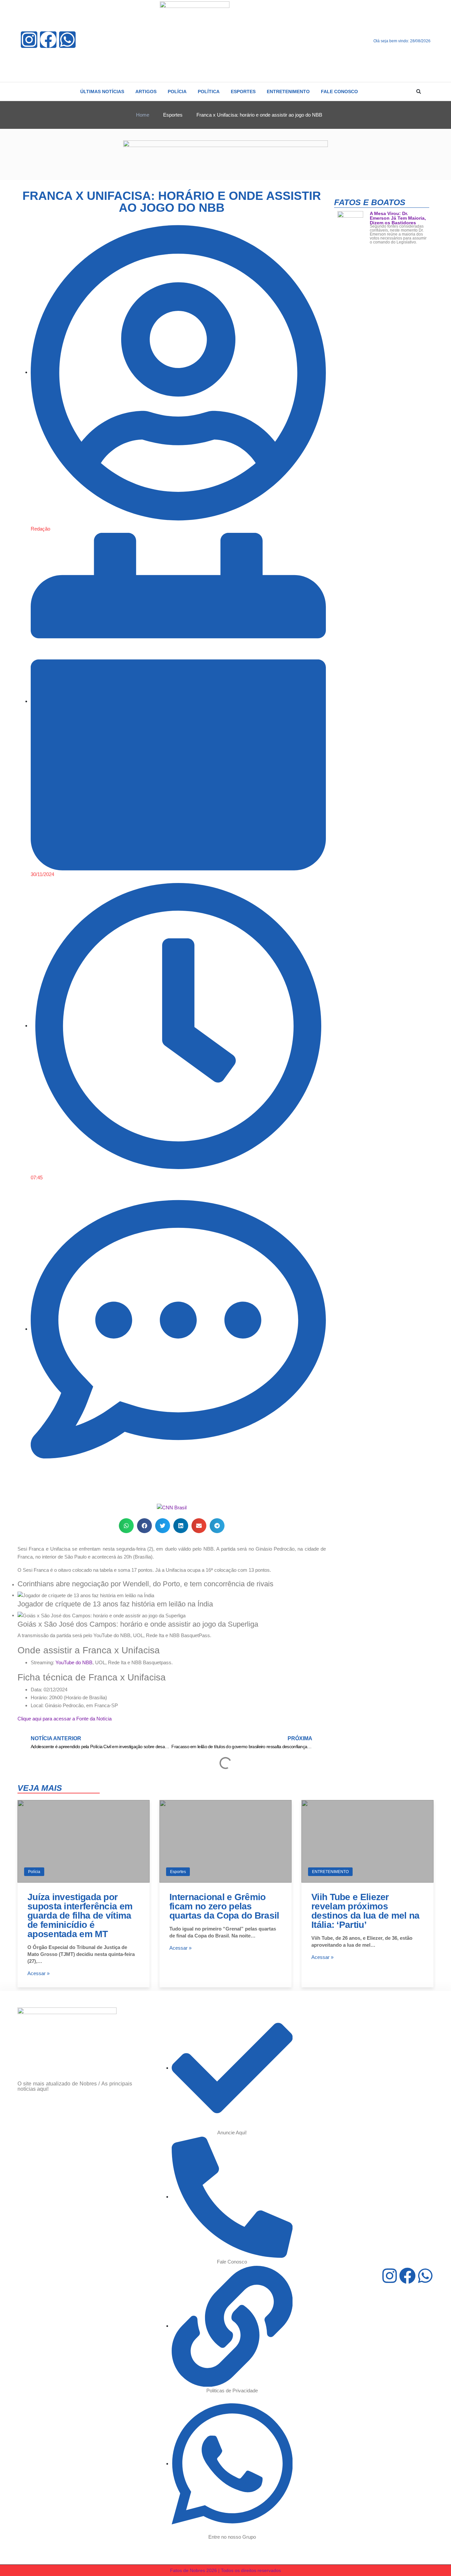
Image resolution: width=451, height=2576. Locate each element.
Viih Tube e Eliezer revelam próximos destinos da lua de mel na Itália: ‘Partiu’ (365, 1911)
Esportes (178, 1872)
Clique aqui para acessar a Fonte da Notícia (65, 1719)
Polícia (34, 1872)
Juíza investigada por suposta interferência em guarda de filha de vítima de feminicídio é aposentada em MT (80, 1915)
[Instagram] (29, 40)
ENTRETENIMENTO (330, 1872)
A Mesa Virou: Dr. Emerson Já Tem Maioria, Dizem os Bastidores (398, 218)
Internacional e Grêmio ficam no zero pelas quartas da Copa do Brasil (224, 1906)
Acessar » (38, 1973)
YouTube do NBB (74, 1662)
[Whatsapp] (67, 40)
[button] (419, 92)
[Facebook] (48, 40)
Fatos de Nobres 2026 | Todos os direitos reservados (225, 2570)
